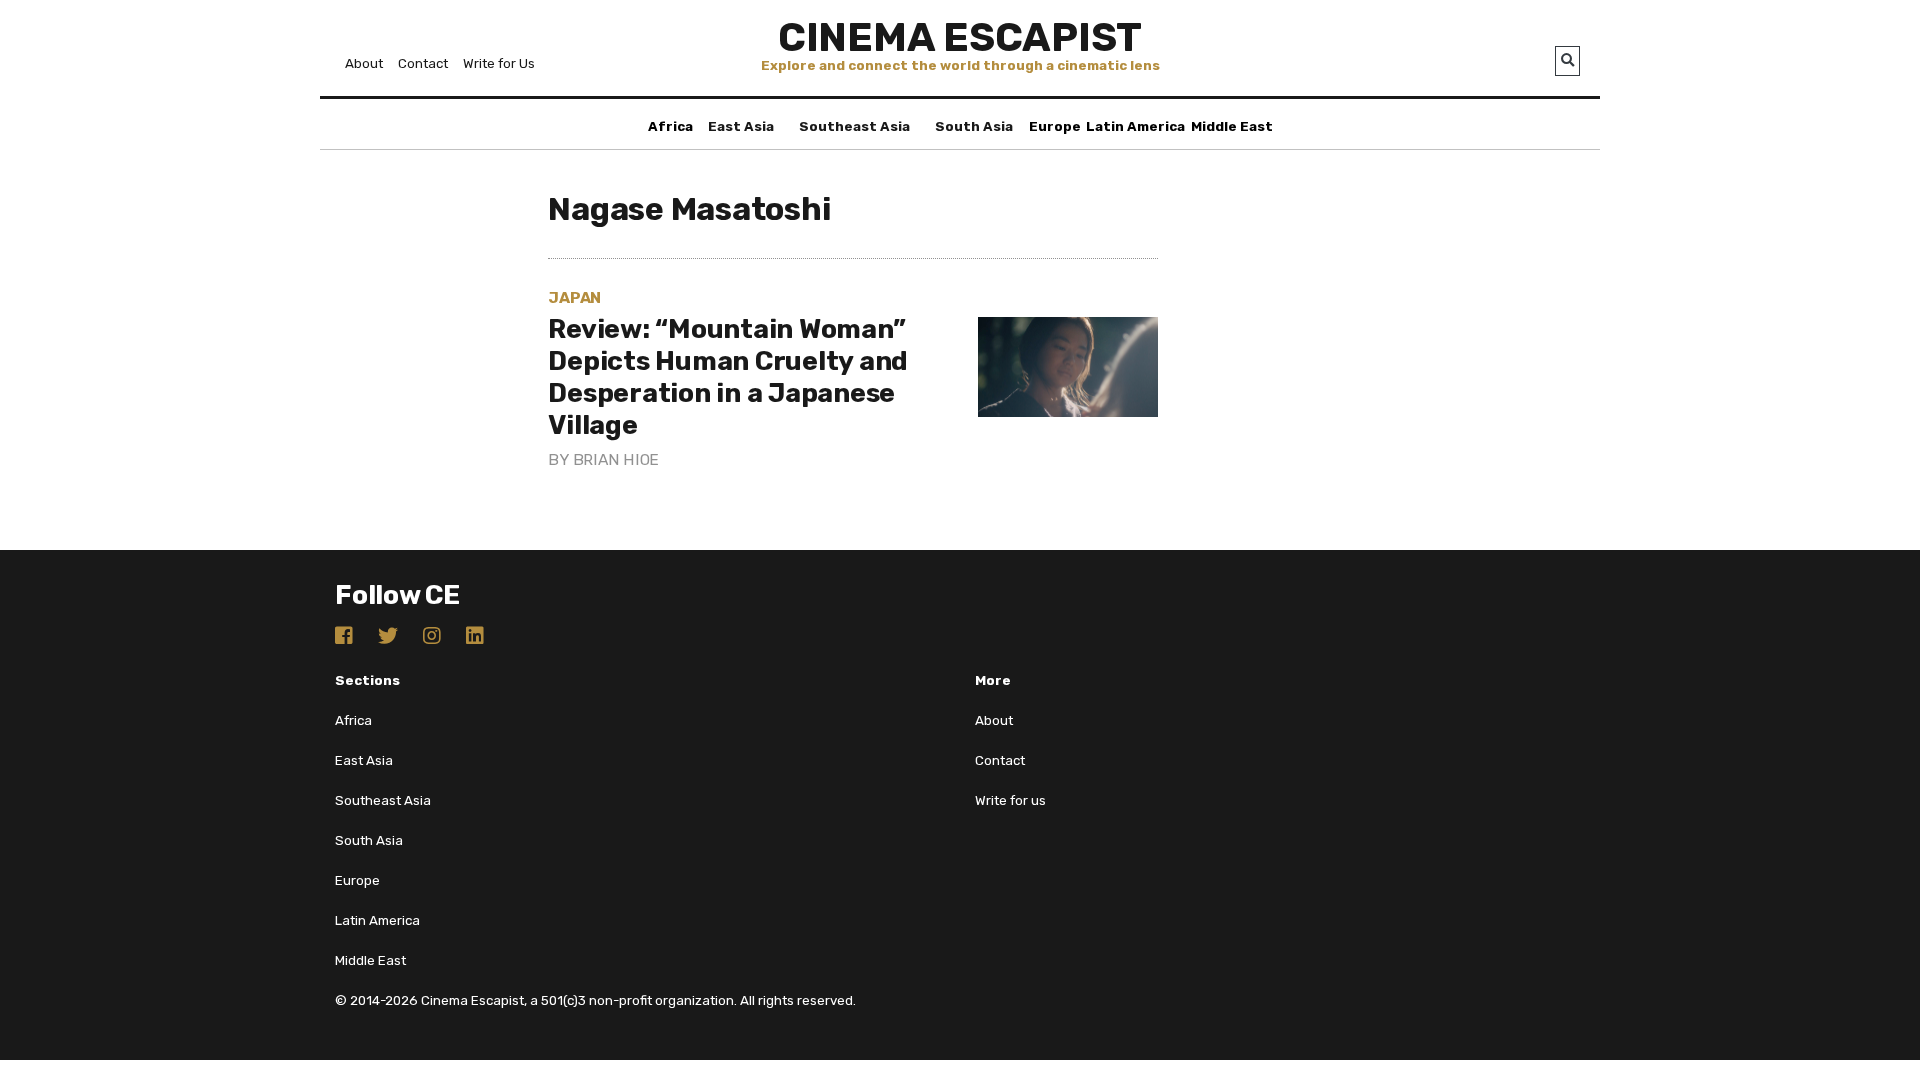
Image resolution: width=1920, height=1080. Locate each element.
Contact (423, 63)
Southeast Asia (854, 126)
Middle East (1232, 126)
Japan (574, 297)
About (364, 63)
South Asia (974, 126)
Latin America (1135, 126)
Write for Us (499, 63)
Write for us (1010, 800)
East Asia (741, 126)
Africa (670, 126)
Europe (1055, 126)
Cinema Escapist (960, 37)
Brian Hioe (616, 459)
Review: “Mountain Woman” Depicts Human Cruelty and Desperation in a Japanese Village (728, 377)
